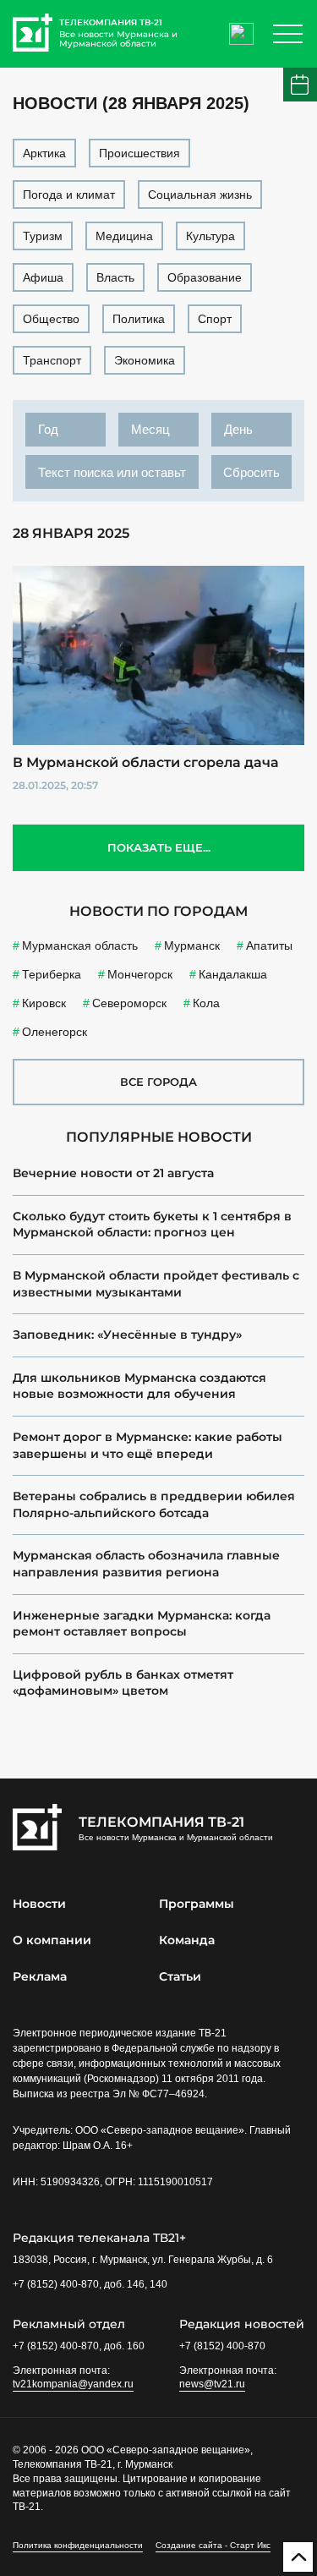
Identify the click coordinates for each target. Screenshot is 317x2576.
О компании (52, 1940)
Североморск (129, 1003)
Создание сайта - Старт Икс (213, 2545)
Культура (210, 236)
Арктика (44, 153)
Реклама (40, 1976)
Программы (197, 1904)
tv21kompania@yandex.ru (73, 2384)
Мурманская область (80, 945)
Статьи (180, 1976)
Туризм (43, 236)
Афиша (43, 277)
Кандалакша (233, 974)
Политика (139, 319)
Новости (39, 1904)
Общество (51, 319)
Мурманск (192, 945)
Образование (205, 277)
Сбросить (251, 472)
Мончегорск (140, 974)
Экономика (145, 360)
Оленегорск (55, 1032)
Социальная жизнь (200, 195)
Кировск (44, 1003)
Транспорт (52, 360)
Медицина (124, 236)
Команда (187, 1940)
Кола (206, 1003)
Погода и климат (69, 195)
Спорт (215, 319)
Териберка (52, 974)
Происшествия (139, 153)
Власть (115, 277)
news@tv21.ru (212, 2384)
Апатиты (269, 945)
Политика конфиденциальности (78, 2545)
